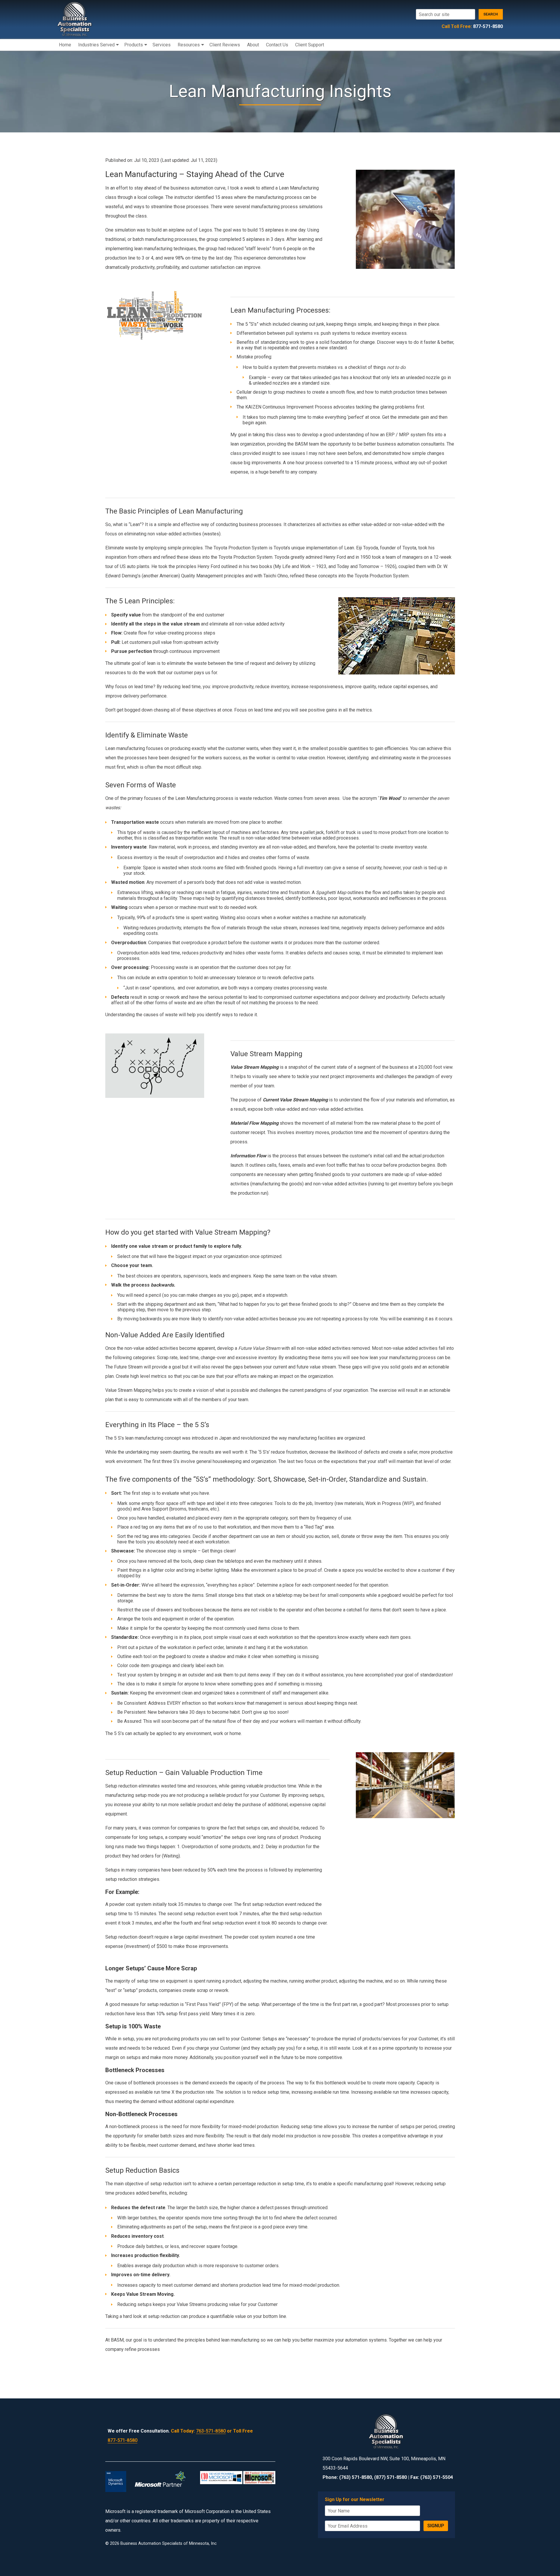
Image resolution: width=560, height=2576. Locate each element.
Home (65, 45)
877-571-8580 (488, 26)
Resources (189, 45)
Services (162, 45)
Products (134, 45)
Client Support (310, 45)
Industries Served (96, 45)
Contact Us (277, 45)
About (253, 45)
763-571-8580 (211, 2431)
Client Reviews (225, 45)
